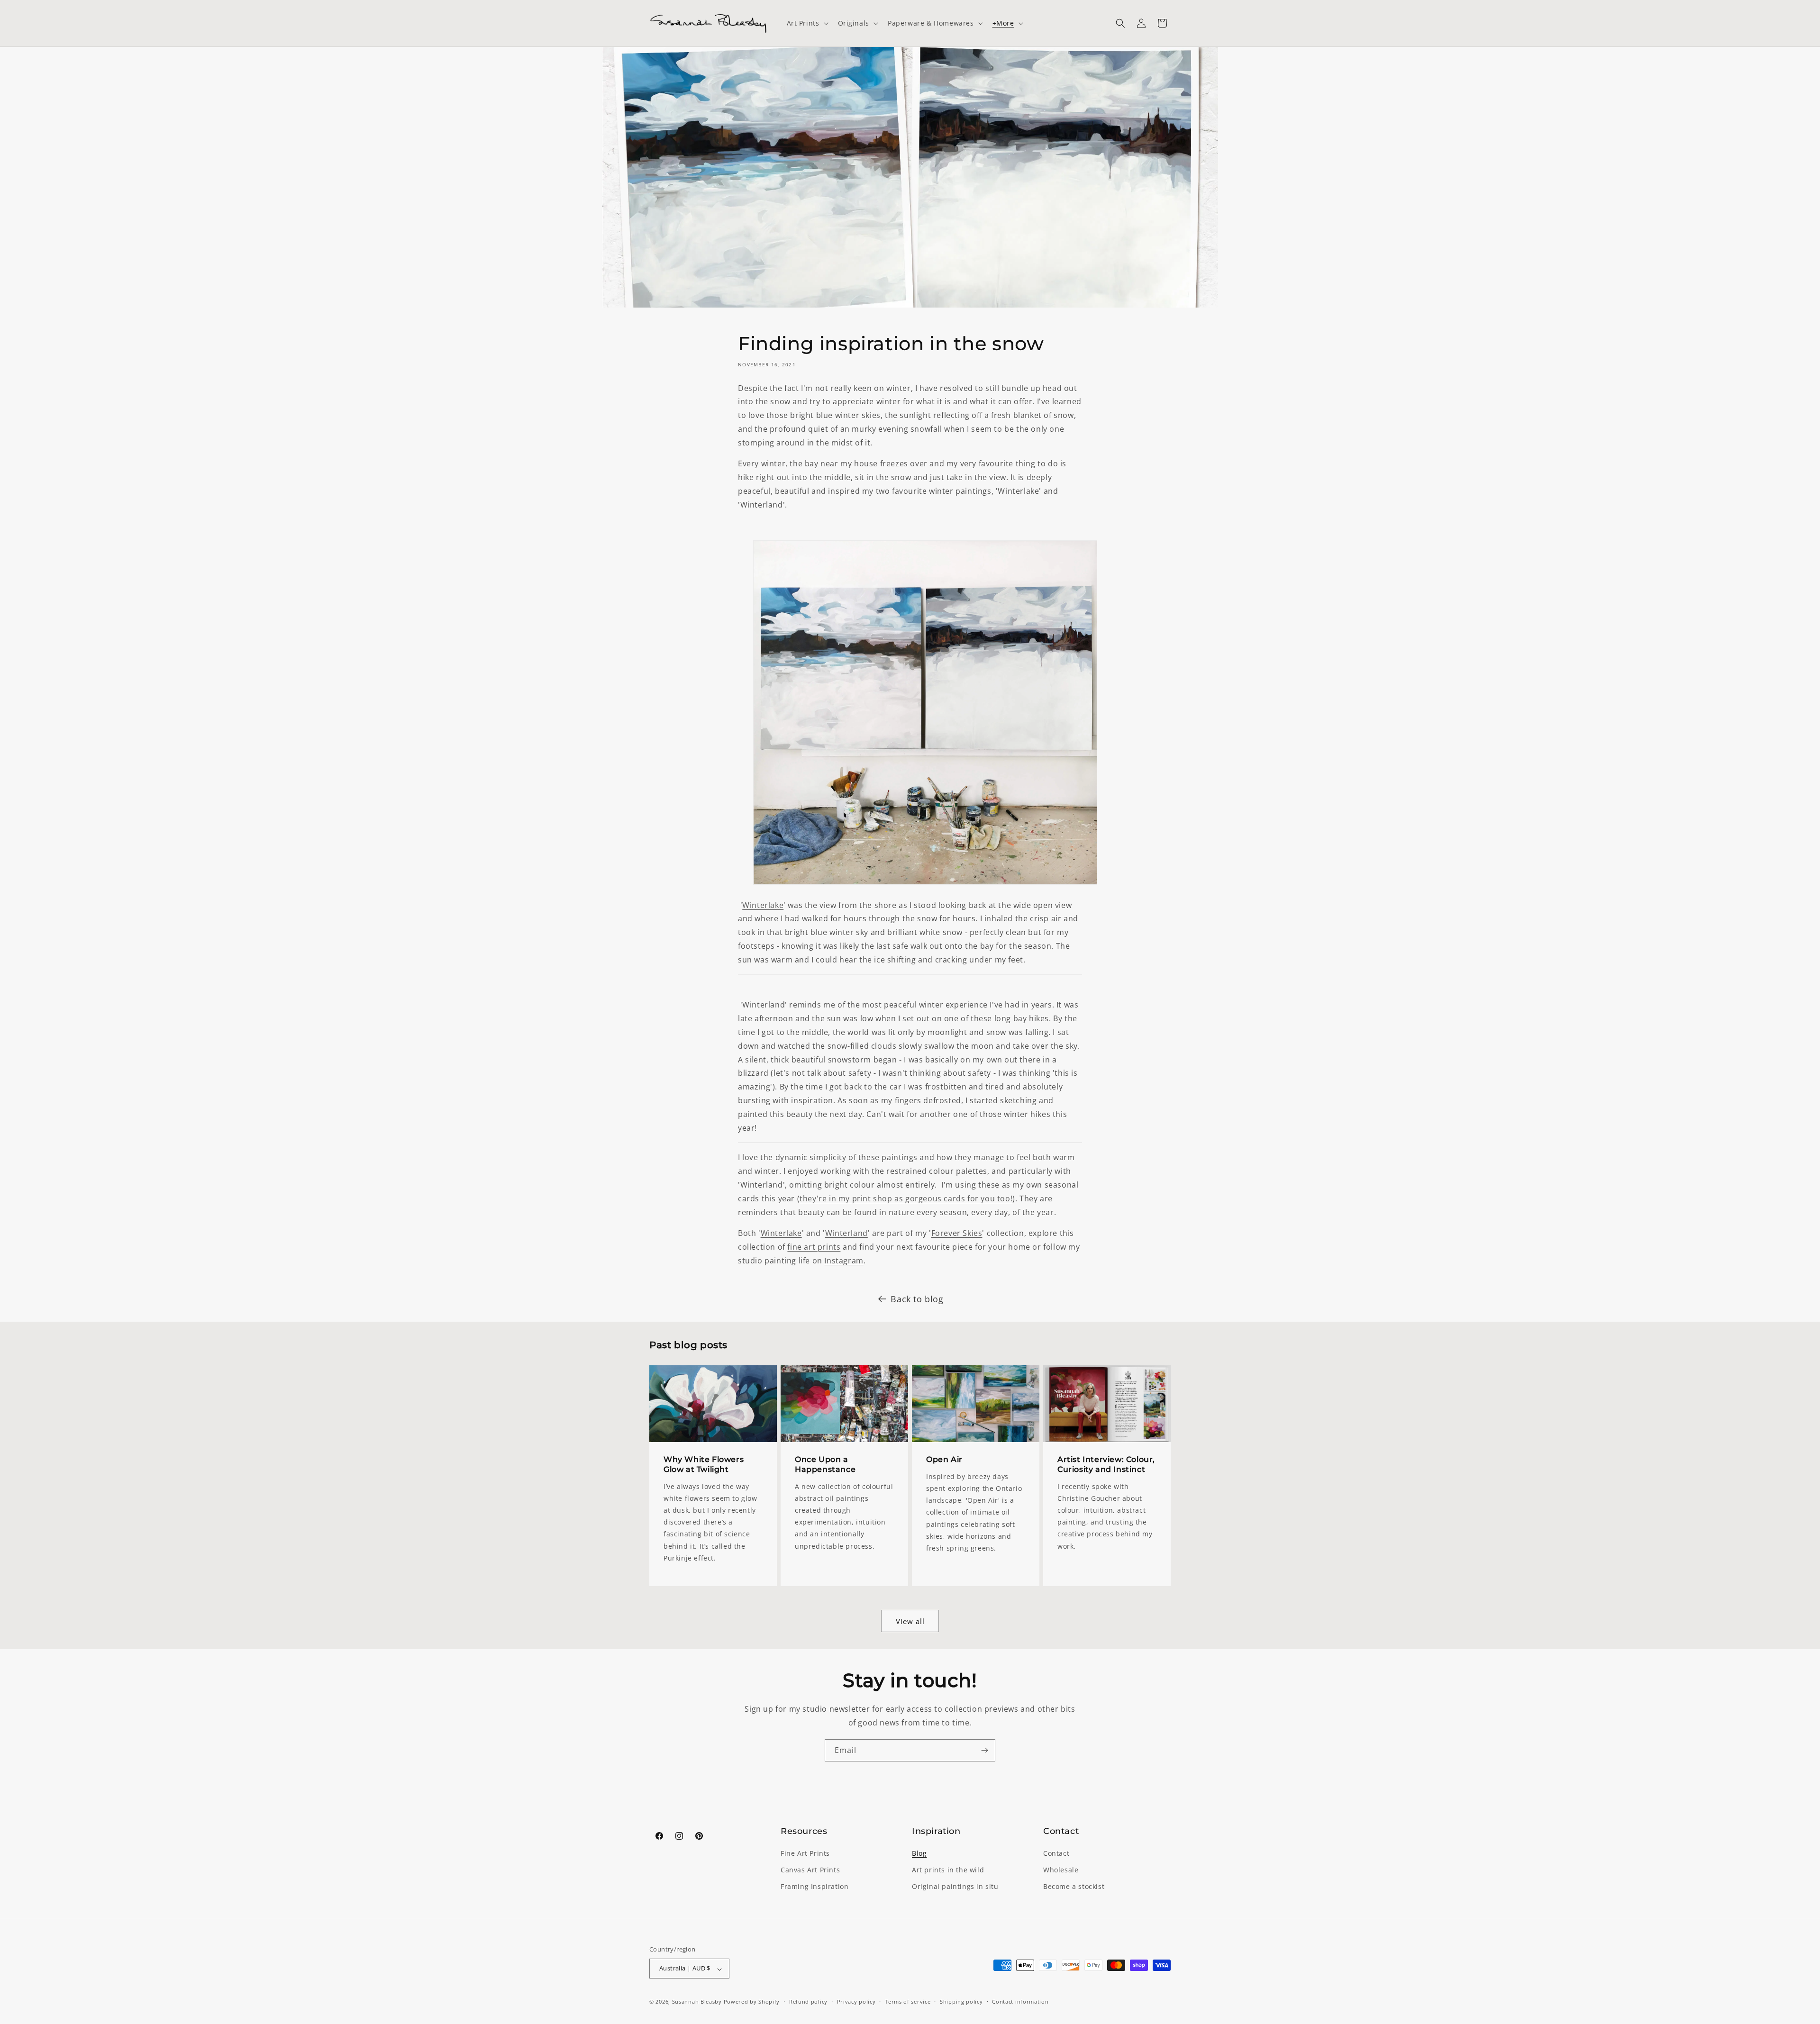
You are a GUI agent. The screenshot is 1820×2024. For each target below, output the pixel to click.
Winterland (846, 1233)
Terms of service (908, 2001)
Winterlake (763, 905)
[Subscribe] (984, 1750)
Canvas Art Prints (810, 1870)
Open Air (944, 1459)
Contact (1056, 1854)
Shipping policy (961, 2001)
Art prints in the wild (948, 1870)
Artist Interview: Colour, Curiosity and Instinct (1106, 1464)
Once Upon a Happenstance (825, 1464)
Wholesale (1061, 1870)
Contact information (1020, 2001)
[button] (807, 23)
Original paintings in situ (955, 1887)
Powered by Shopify (752, 2002)
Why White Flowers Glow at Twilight (704, 1464)
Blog (919, 1854)
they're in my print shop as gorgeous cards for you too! (906, 1198)
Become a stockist (1074, 1887)
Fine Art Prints (805, 1854)
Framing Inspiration (814, 1887)
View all (910, 1621)
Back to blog (917, 1299)
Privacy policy (856, 2001)
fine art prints (814, 1247)
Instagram (844, 1261)
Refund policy (808, 2001)
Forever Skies (957, 1233)
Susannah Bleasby (697, 2002)
